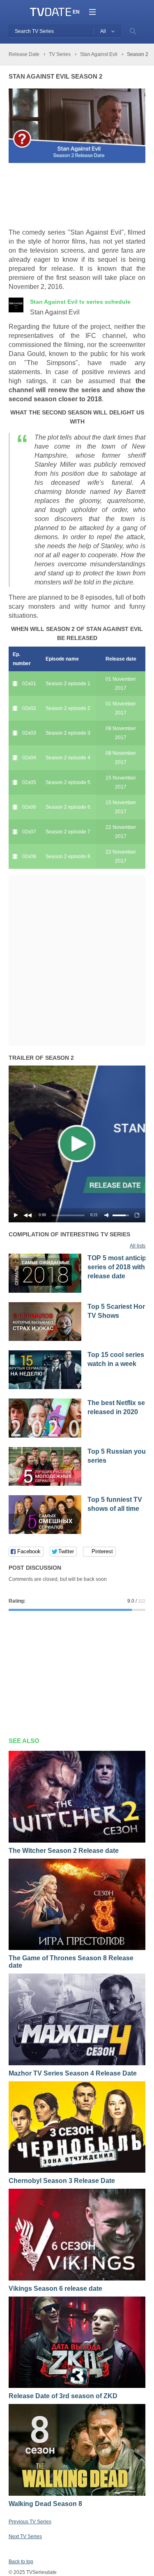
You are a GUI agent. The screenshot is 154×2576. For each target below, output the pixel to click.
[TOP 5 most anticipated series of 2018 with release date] (45, 1291)
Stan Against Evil (80, 302)
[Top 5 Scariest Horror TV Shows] (45, 1339)
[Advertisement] (74, 196)
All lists (138, 1246)
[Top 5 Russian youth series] (45, 1484)
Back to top (21, 2562)
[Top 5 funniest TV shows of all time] (45, 1532)
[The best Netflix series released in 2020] (45, 1436)
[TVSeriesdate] (51, 12)
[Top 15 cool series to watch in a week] (45, 1387)
